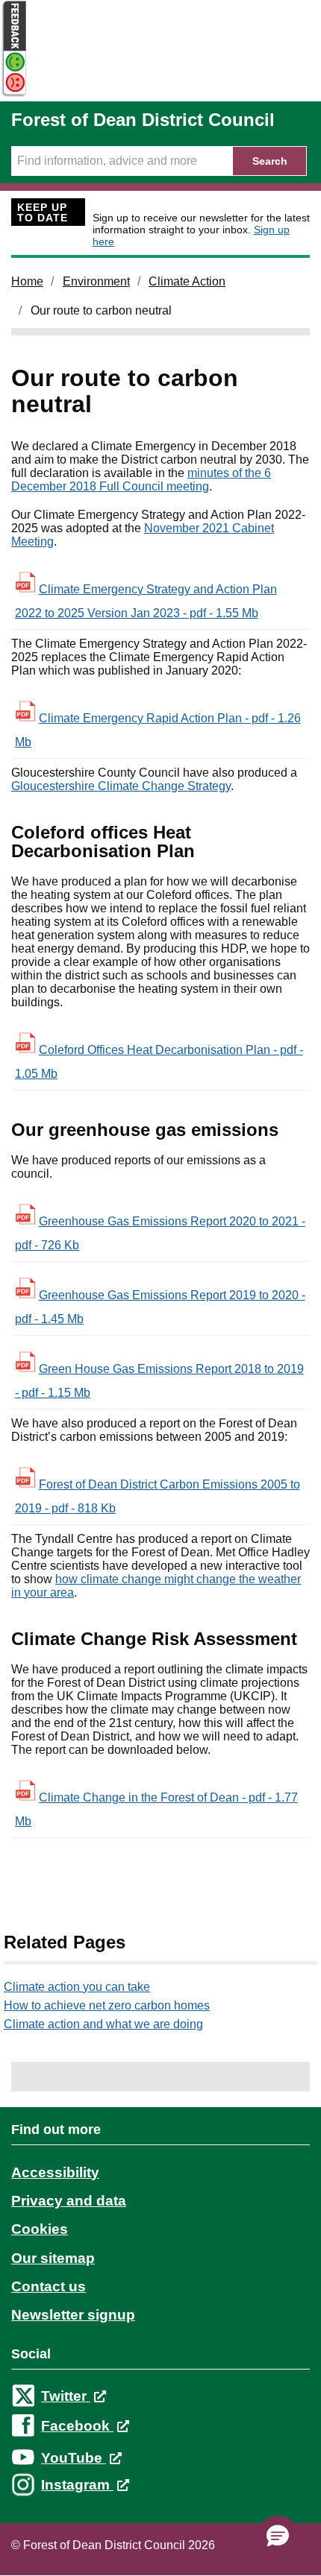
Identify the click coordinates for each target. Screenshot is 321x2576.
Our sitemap (53, 2258)
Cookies (40, 2229)
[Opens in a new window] (13, 94)
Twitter (66, 2396)
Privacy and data (69, 2201)
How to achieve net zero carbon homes (107, 2005)
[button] (278, 2536)
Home (27, 281)
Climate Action (187, 281)
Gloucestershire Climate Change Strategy (121, 786)
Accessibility (55, 2172)
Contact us (49, 2286)
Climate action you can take (77, 1987)
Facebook (77, 2426)
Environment (96, 281)
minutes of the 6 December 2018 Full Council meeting (141, 480)
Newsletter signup (73, 2315)
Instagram (77, 2485)
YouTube (74, 2458)
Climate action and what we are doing (103, 2024)
